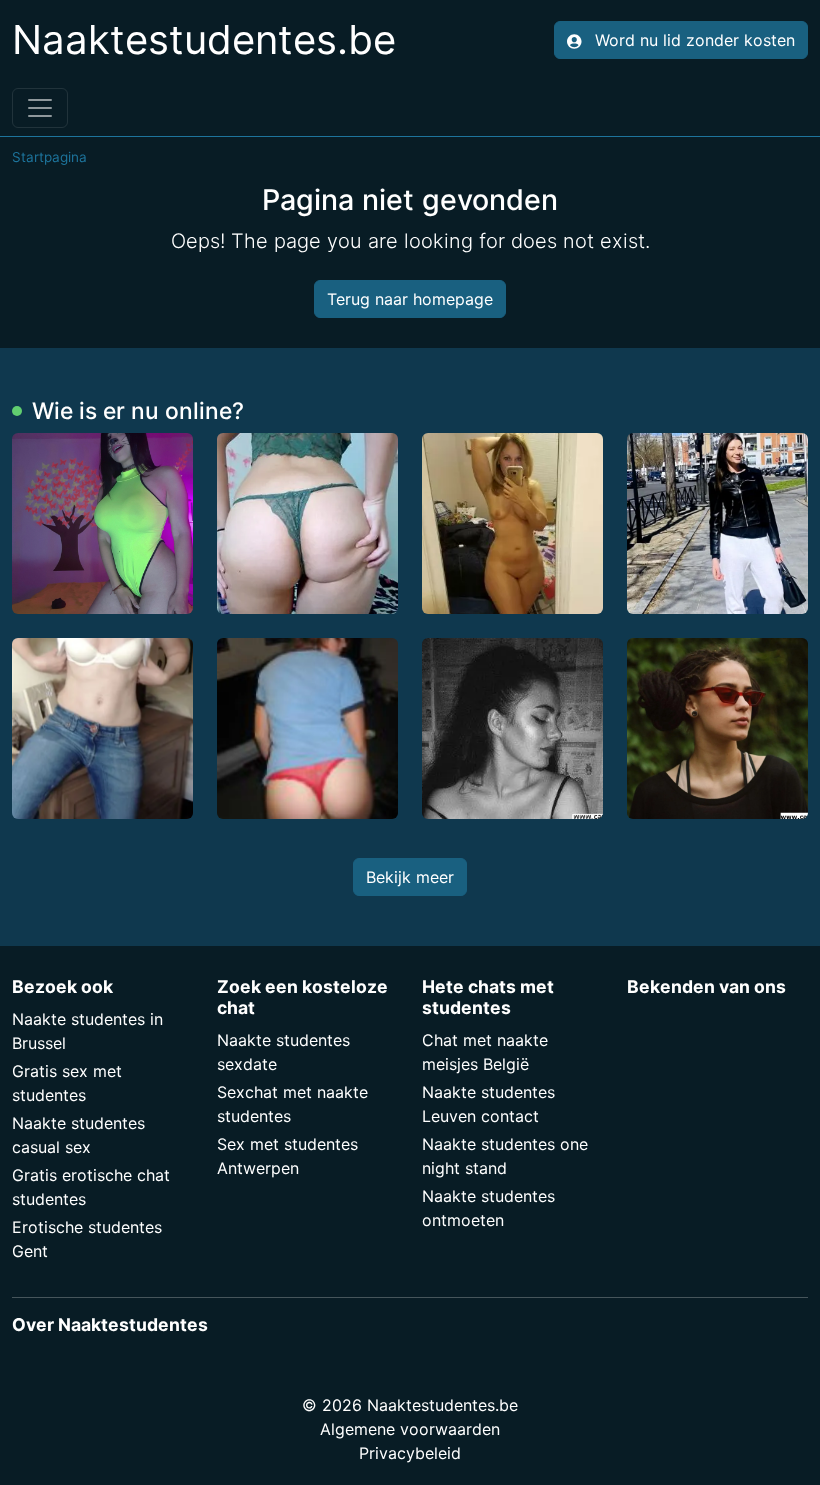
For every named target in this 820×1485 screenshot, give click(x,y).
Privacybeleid (410, 1453)
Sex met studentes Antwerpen (287, 1156)
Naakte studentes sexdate (283, 1052)
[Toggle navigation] (40, 108)
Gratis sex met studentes (67, 1083)
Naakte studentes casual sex (78, 1135)
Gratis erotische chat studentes (91, 1187)
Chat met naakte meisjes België (485, 1052)
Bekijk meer (410, 877)
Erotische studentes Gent (87, 1239)
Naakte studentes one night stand (505, 1156)
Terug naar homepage (410, 299)
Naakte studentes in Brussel (87, 1031)
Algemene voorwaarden (410, 1429)
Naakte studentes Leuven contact (488, 1104)
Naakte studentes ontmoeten (488, 1208)
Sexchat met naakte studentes (292, 1104)
